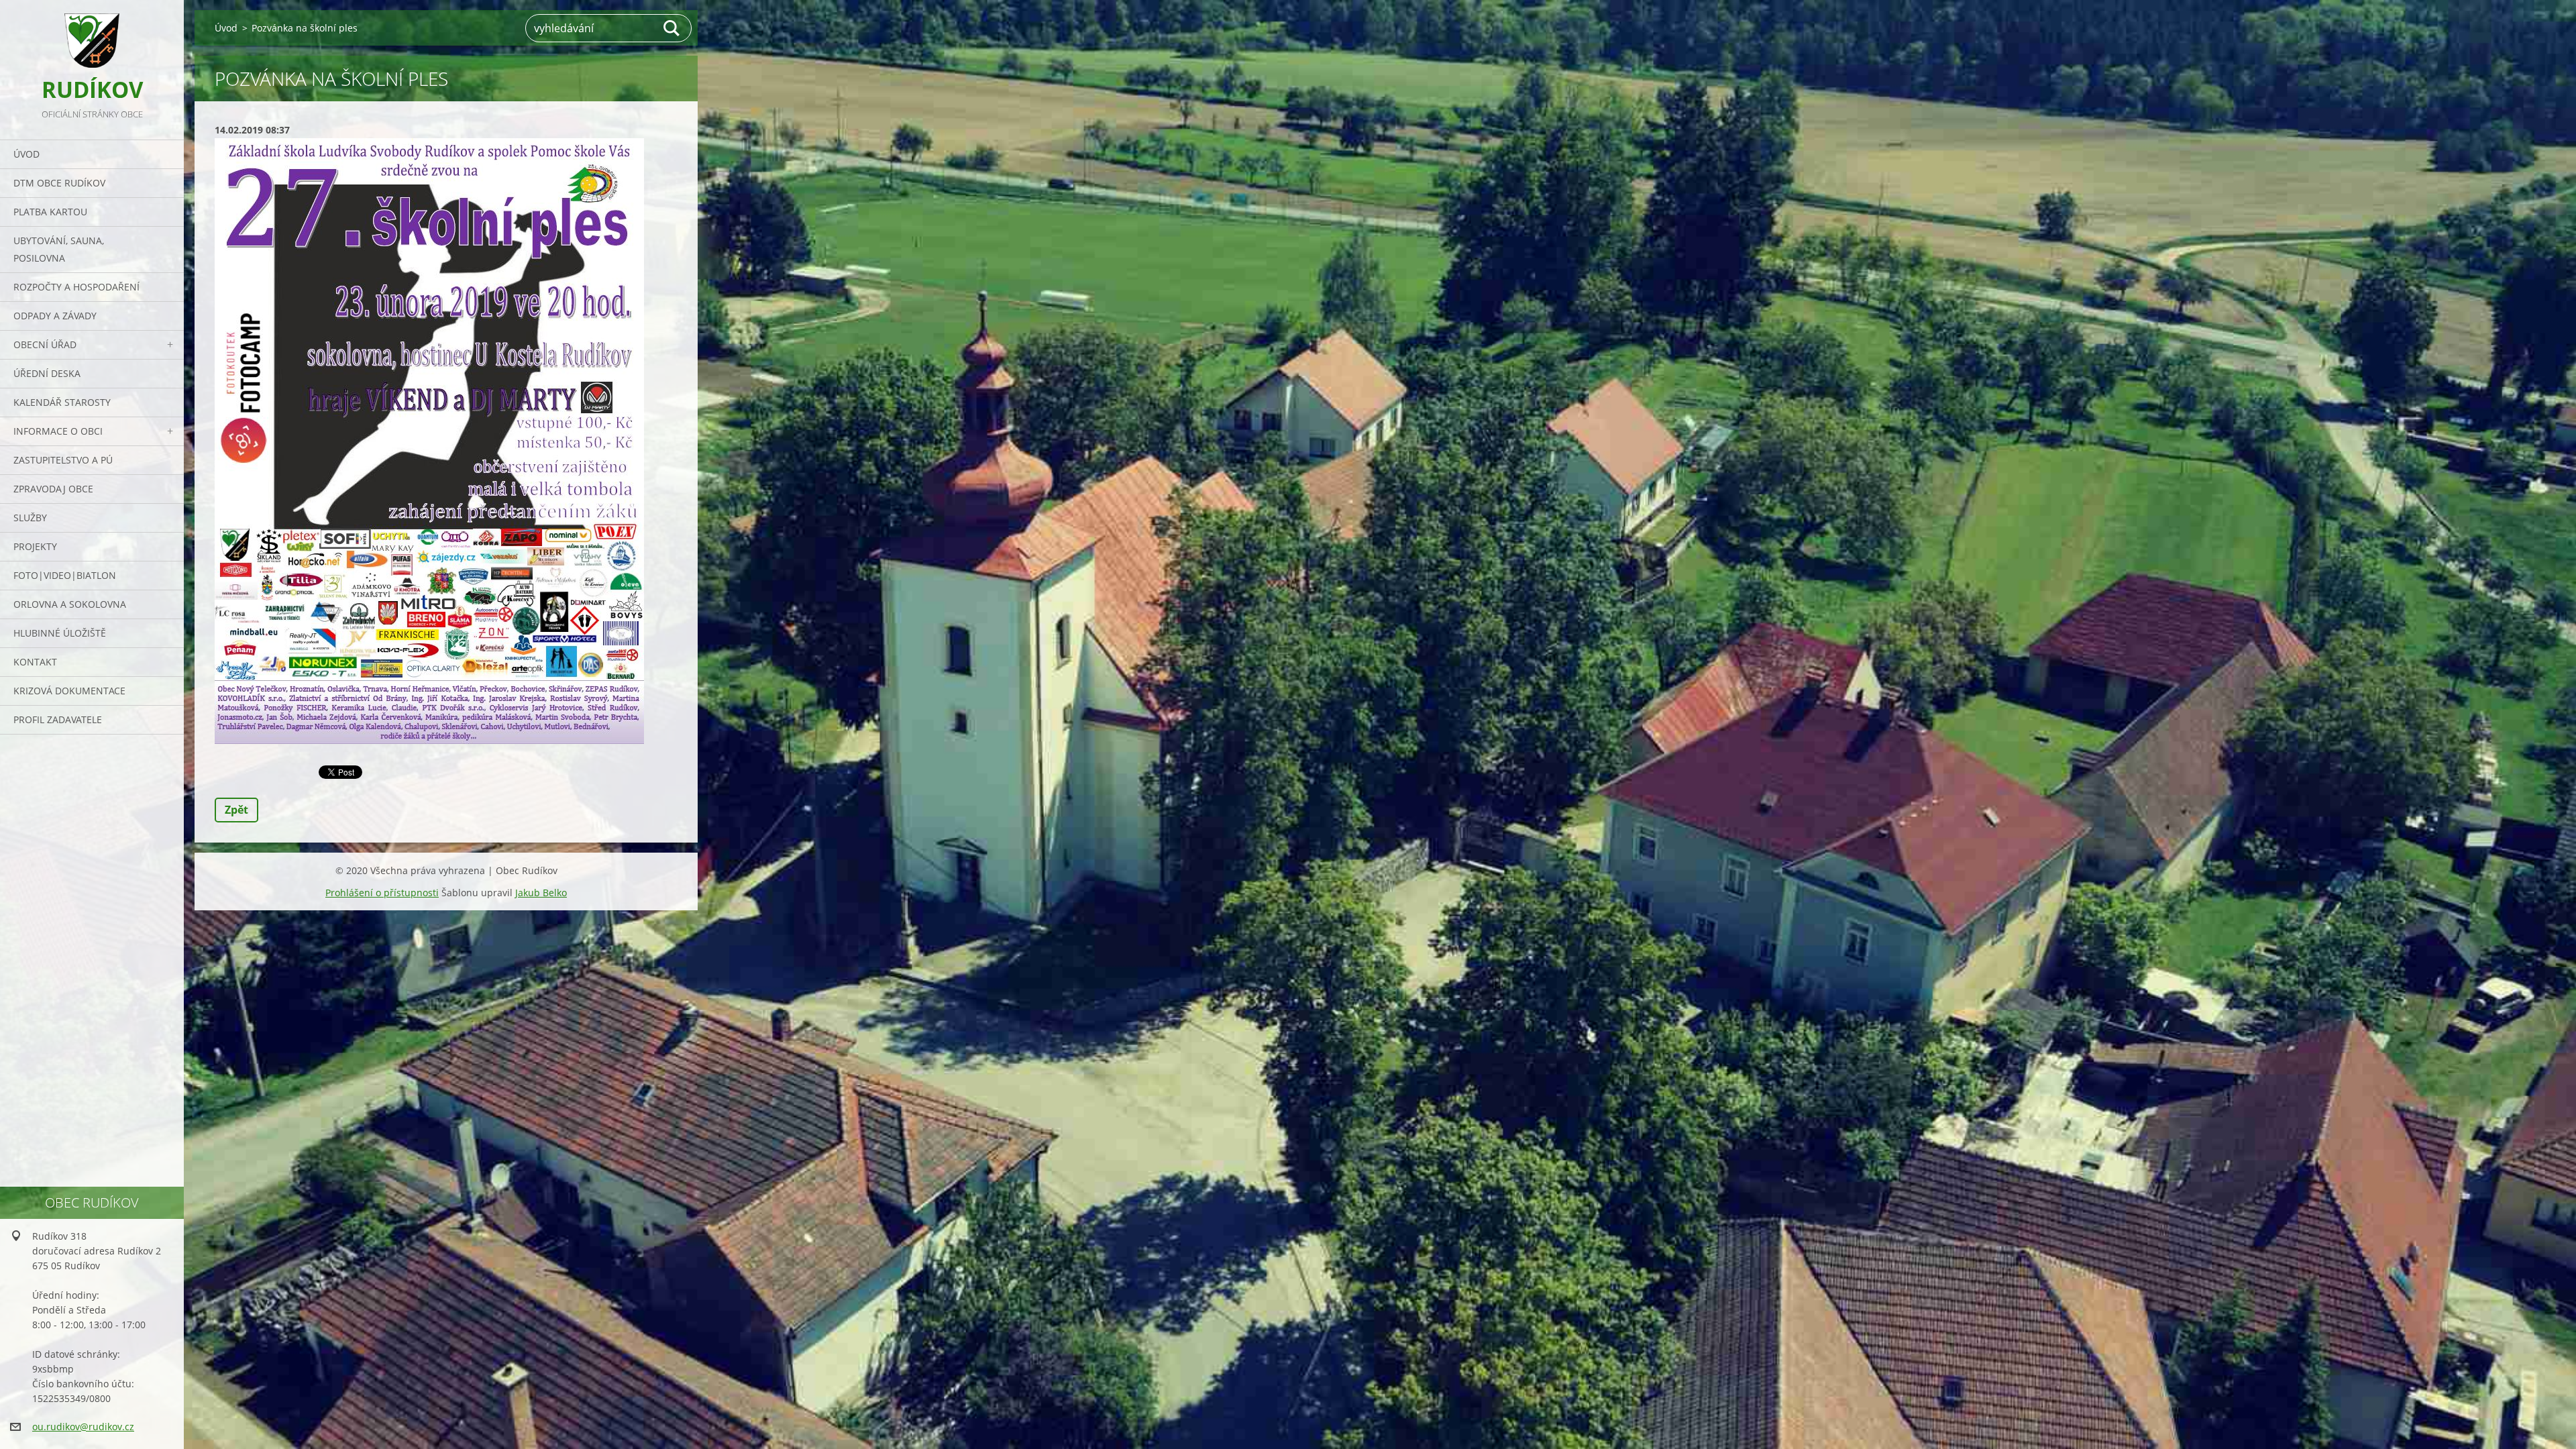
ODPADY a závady (55, 316)
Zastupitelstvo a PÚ (63, 460)
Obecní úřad (45, 344)
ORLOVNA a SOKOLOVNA (70, 604)
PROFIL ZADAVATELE (58, 719)
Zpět (236, 810)
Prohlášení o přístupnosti (382, 893)
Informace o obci (58, 431)
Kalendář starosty (62, 402)
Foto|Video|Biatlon (65, 575)
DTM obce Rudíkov (59, 183)
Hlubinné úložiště (60, 633)
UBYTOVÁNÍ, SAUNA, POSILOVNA (59, 249)
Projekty (35, 546)
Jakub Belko (541, 893)
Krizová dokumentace (69, 691)
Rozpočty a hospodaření (76, 287)
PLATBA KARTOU (50, 212)
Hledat (672, 28)
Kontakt (35, 662)
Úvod (26, 154)
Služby (30, 518)
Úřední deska (47, 373)
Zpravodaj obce (53, 489)
